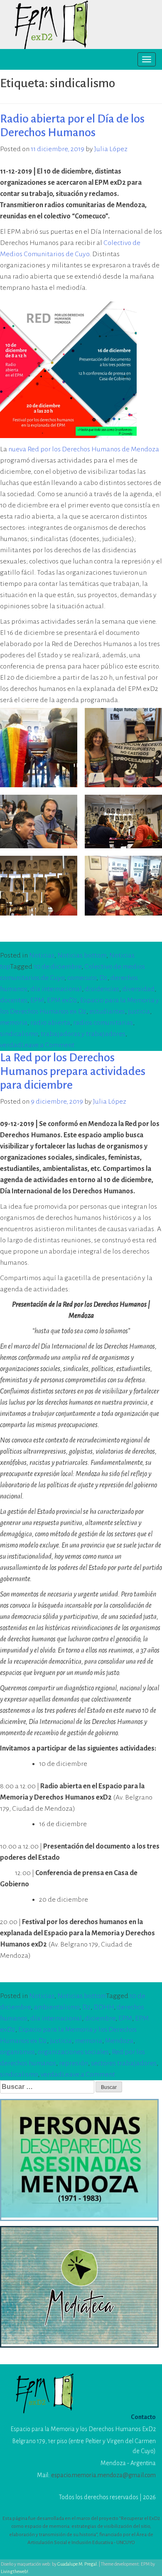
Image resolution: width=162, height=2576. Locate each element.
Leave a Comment (48, 1045)
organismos (17, 2052)
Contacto (143, 2417)
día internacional (56, 989)
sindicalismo (19, 1034)
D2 (103, 978)
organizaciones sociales (73, 2052)
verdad (11, 1045)
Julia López (111, 149)
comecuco (82, 978)
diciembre (100, 2018)
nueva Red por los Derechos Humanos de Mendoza (84, 449)
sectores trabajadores (124, 2063)
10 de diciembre (58, 967)
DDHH (104, 2007)
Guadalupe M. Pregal (77, 2564)
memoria (14, 1023)
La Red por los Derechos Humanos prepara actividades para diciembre (73, 1071)
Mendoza (119, 2041)
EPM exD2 (62, 1000)
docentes (14, 1000)
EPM (37, 1000)
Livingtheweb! (15, 2571)
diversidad (138, 989)
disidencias (102, 989)
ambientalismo (56, 2007)
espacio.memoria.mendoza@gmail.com (103, 2475)
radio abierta (50, 1023)
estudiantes (107, 1011)
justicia (139, 1011)
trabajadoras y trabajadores (83, 1034)
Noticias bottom (82, 955)
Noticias (42, 955)
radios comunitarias (103, 1023)
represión (74, 2063)
